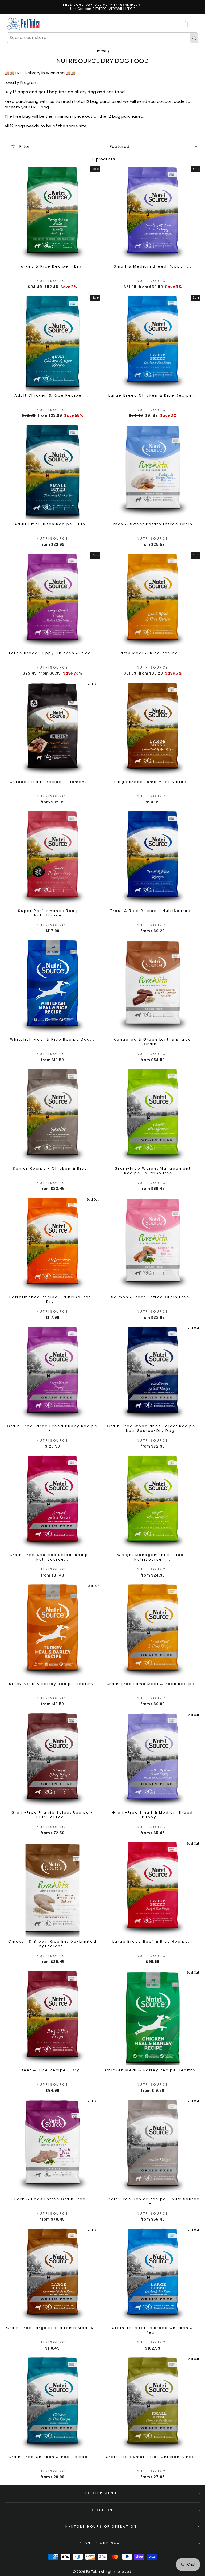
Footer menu (101, 2493)
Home (101, 51)
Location (101, 2510)
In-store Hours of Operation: (101, 2527)
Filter (24, 146)
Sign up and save (101, 2543)
